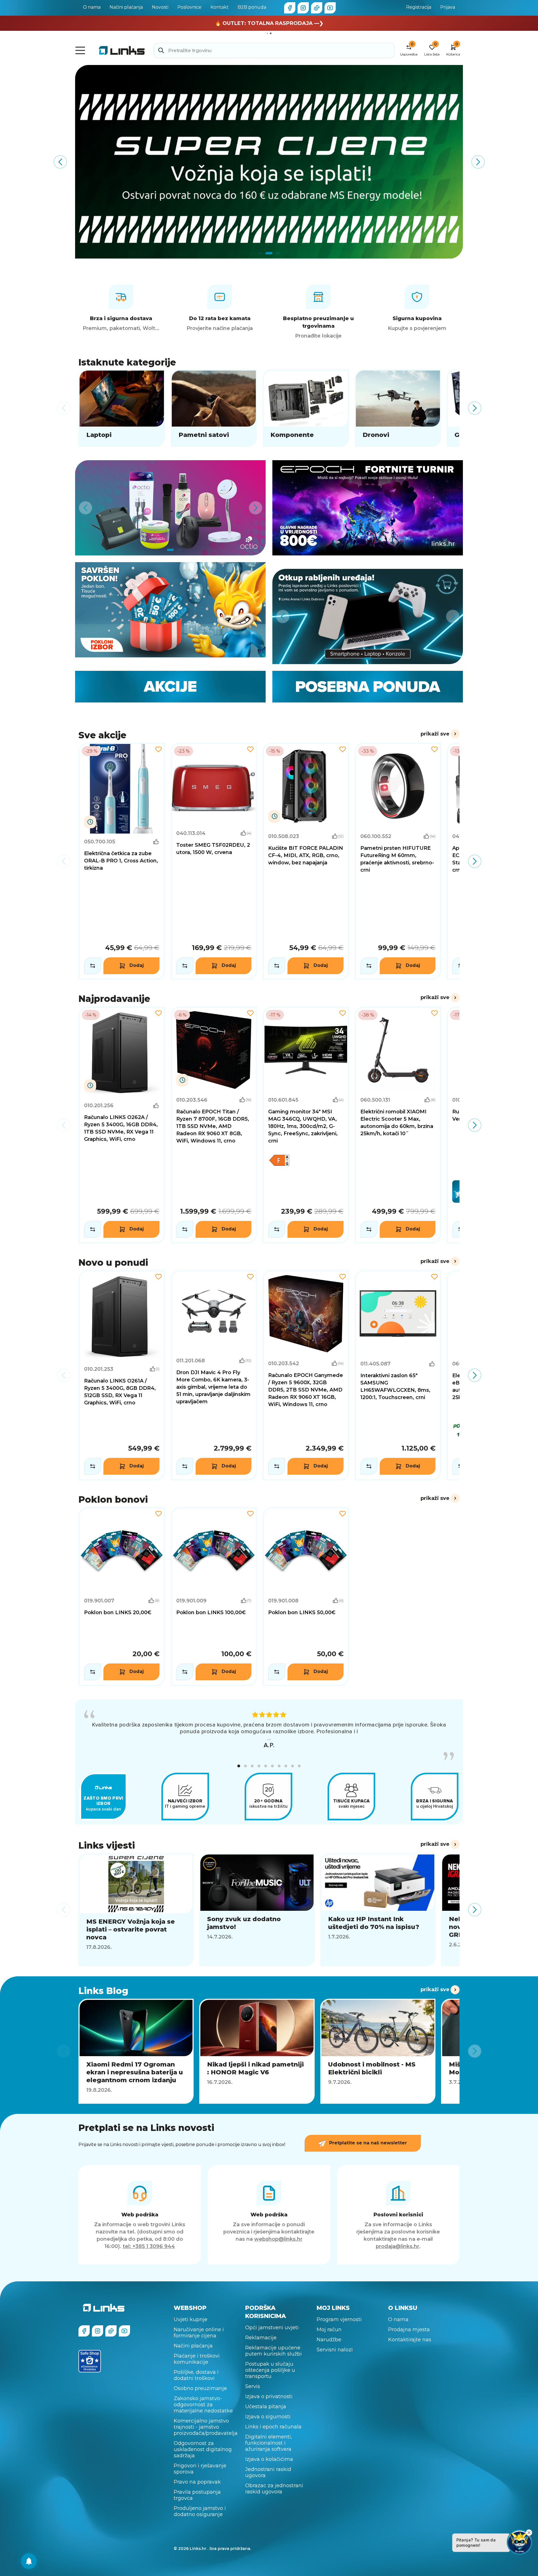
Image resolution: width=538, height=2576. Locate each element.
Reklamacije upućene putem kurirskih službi (273, 2351)
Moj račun (329, 2330)
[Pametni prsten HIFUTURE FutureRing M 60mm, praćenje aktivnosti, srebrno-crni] (398, 861)
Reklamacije (261, 2338)
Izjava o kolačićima (269, 2459)
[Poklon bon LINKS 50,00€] (306, 1597)
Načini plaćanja (126, 7)
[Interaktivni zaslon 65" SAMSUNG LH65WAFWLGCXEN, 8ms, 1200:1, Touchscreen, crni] (398, 1375)
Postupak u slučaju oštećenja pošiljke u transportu (270, 2370)
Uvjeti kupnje (191, 2319)
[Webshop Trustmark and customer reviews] (90, 2361)
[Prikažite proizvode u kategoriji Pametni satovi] (214, 408)
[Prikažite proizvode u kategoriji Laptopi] (122, 408)
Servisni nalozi (335, 2350)
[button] (239, 1766)
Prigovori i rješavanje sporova (200, 2469)
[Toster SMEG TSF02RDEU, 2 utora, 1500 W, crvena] (214, 861)
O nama (92, 7)
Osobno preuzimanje (200, 2388)
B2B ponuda (252, 7)
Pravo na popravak (197, 2482)
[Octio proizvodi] (170, 508)
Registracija (419, 7)
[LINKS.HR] (29, 2561)
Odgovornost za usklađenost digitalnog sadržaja (203, 2449)
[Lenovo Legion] (269, 162)
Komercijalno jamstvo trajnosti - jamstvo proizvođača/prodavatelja (206, 2427)
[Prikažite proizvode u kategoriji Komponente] (306, 408)
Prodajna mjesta (409, 2330)
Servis (253, 2386)
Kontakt (220, 7)
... (269, 1738)
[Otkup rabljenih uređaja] (368, 616)
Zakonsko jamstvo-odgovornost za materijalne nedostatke (203, 2405)
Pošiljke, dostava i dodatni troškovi (196, 2375)
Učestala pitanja (266, 2407)
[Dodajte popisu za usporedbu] (93, 966)
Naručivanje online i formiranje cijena (199, 2333)
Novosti (160, 7)
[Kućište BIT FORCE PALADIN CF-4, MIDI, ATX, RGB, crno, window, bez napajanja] (306, 861)
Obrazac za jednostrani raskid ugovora (274, 2489)
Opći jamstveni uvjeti (272, 2328)
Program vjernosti (339, 2319)
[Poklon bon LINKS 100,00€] (214, 1597)
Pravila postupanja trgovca (197, 2495)
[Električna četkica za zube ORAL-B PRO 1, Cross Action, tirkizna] (122, 861)
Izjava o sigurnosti (268, 2417)
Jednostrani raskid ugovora (268, 2472)
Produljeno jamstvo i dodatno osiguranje (200, 2511)
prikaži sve (435, 734)
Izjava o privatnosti (269, 2396)
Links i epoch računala (273, 2427)
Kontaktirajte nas (410, 2340)
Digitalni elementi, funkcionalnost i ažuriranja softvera (269, 2443)
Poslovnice (189, 7)
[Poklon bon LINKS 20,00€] (122, 1597)
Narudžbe (329, 2340)
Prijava (448, 7)
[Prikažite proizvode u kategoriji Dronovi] (398, 408)
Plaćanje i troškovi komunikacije (197, 2359)
